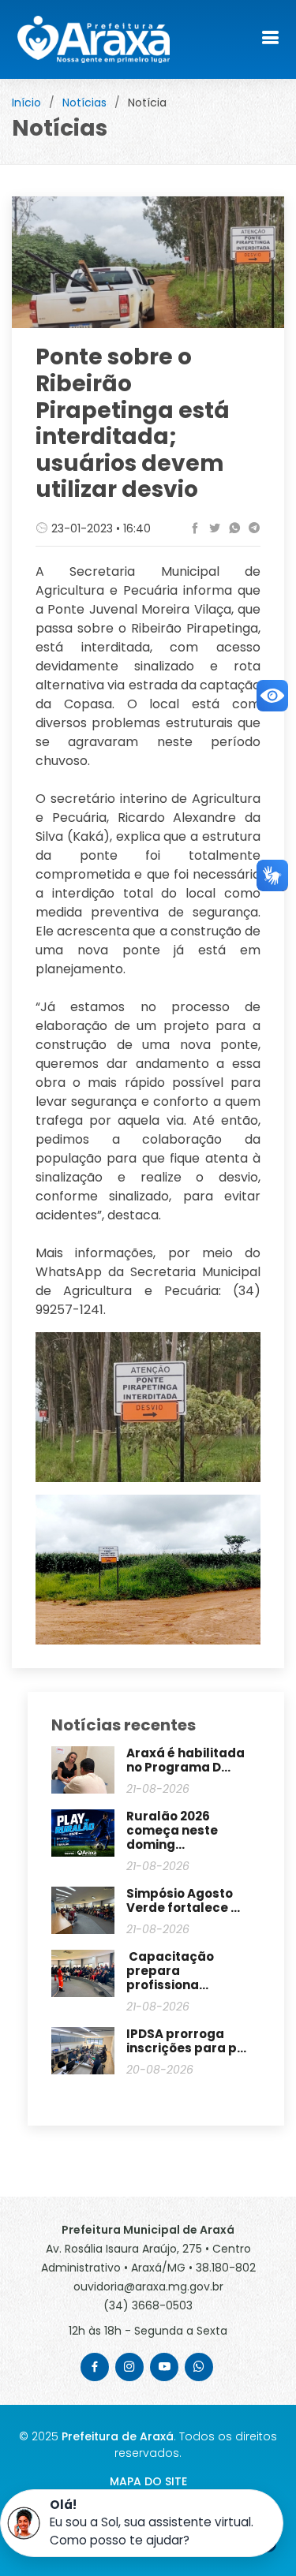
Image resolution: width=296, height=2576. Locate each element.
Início (26, 103)
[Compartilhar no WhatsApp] (232, 528)
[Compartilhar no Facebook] (193, 528)
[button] (142, 2523)
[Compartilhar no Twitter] (213, 528)
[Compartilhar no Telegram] (252, 528)
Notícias (84, 103)
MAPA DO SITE (148, 2481)
